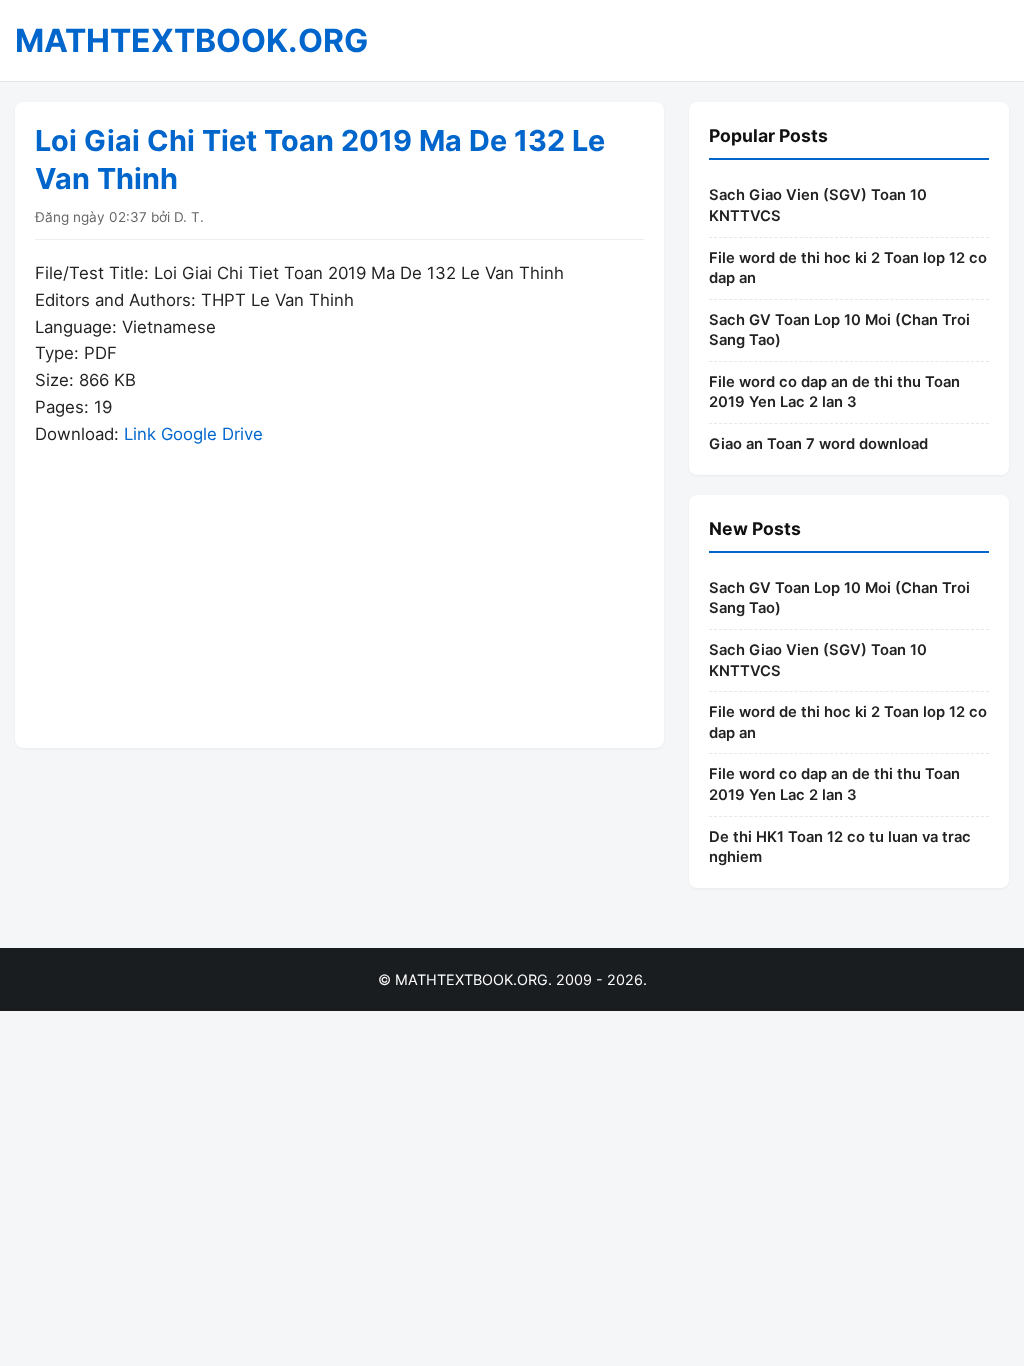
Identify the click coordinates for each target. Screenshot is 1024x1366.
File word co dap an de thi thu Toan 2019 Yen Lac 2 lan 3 (834, 392)
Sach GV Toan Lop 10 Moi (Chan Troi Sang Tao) (839, 330)
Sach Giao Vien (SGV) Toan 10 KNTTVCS (818, 205)
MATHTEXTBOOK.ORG (191, 40)
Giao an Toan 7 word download (818, 444)
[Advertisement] (339, 588)
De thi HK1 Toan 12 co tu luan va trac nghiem (840, 847)
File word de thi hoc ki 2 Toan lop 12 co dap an (848, 268)
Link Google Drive (193, 434)
